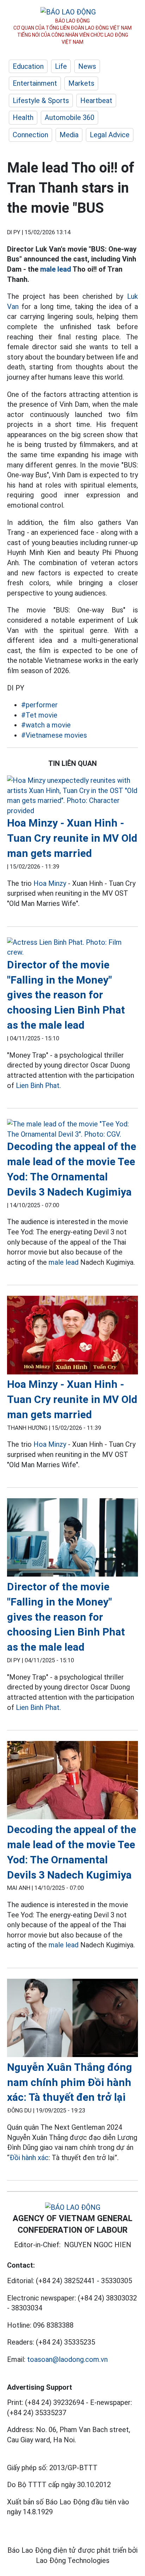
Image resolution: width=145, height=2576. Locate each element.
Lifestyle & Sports (41, 101)
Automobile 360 (70, 117)
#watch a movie (46, 725)
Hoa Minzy (50, 883)
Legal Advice (110, 135)
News (87, 66)
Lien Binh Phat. (38, 1086)
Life (61, 66)
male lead (56, 269)
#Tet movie (39, 715)
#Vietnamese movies (54, 735)
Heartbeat (96, 101)
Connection (30, 135)
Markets (81, 83)
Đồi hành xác (29, 2158)
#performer (39, 705)
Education (28, 66)
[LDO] (72, 796)
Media (69, 135)
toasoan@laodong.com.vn (67, 2359)
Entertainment (35, 83)
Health (23, 117)
